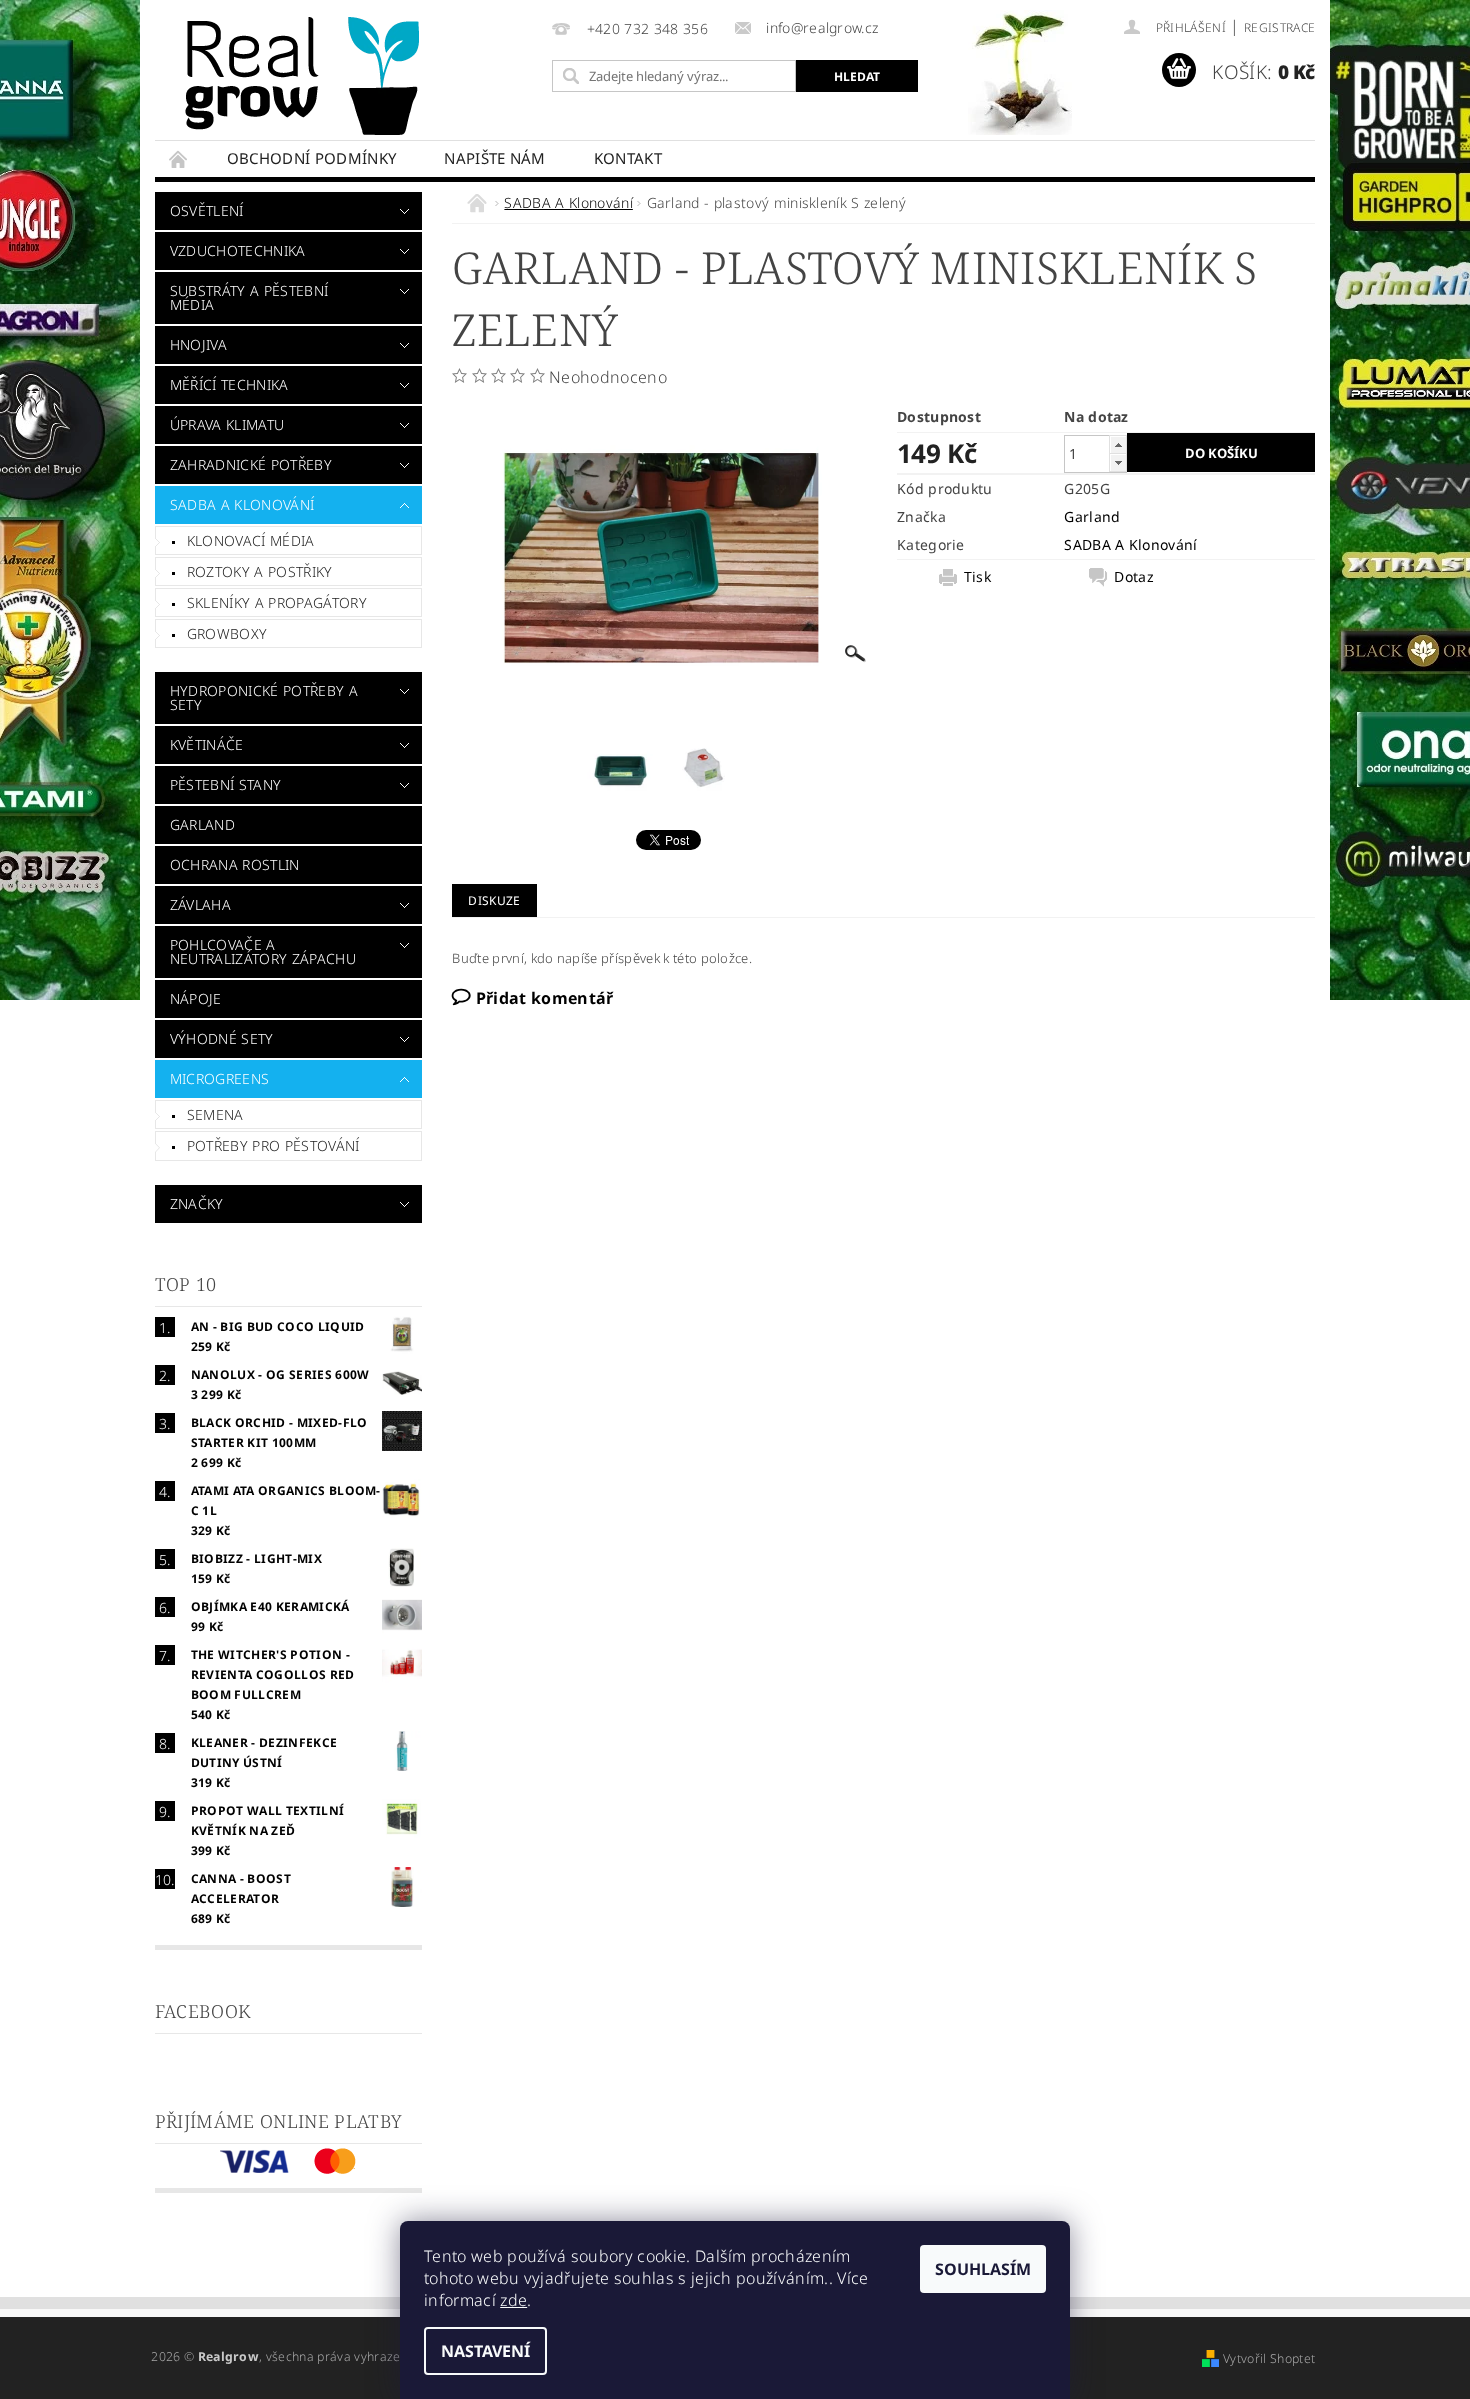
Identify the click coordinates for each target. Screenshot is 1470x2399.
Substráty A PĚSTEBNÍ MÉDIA (249, 297)
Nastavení (485, 2351)
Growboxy (227, 633)
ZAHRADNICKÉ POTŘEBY (251, 464)
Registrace (1279, 27)
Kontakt (628, 158)
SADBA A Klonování (242, 504)
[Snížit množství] (1118, 462)
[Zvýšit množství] (1118, 444)
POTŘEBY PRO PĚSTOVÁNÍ (273, 1145)
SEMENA (215, 1114)
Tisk (977, 577)
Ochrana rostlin (235, 864)
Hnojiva (198, 344)
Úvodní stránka (179, 158)
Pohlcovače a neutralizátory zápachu (263, 951)
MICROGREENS (220, 1078)
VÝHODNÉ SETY (222, 1038)
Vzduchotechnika (238, 250)
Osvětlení (207, 210)
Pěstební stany (225, 784)
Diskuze (494, 900)
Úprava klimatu (227, 424)
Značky (197, 1203)
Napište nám (495, 158)
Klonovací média (251, 540)
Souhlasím (983, 2269)
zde (513, 2300)
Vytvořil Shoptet (1269, 2358)
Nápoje (196, 998)
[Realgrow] (306, 76)
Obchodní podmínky (311, 158)
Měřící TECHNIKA (229, 384)
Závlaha (200, 904)
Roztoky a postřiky (260, 571)
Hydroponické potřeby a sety (264, 697)
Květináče (207, 744)
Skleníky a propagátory (277, 602)
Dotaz (1134, 577)
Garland (202, 824)
